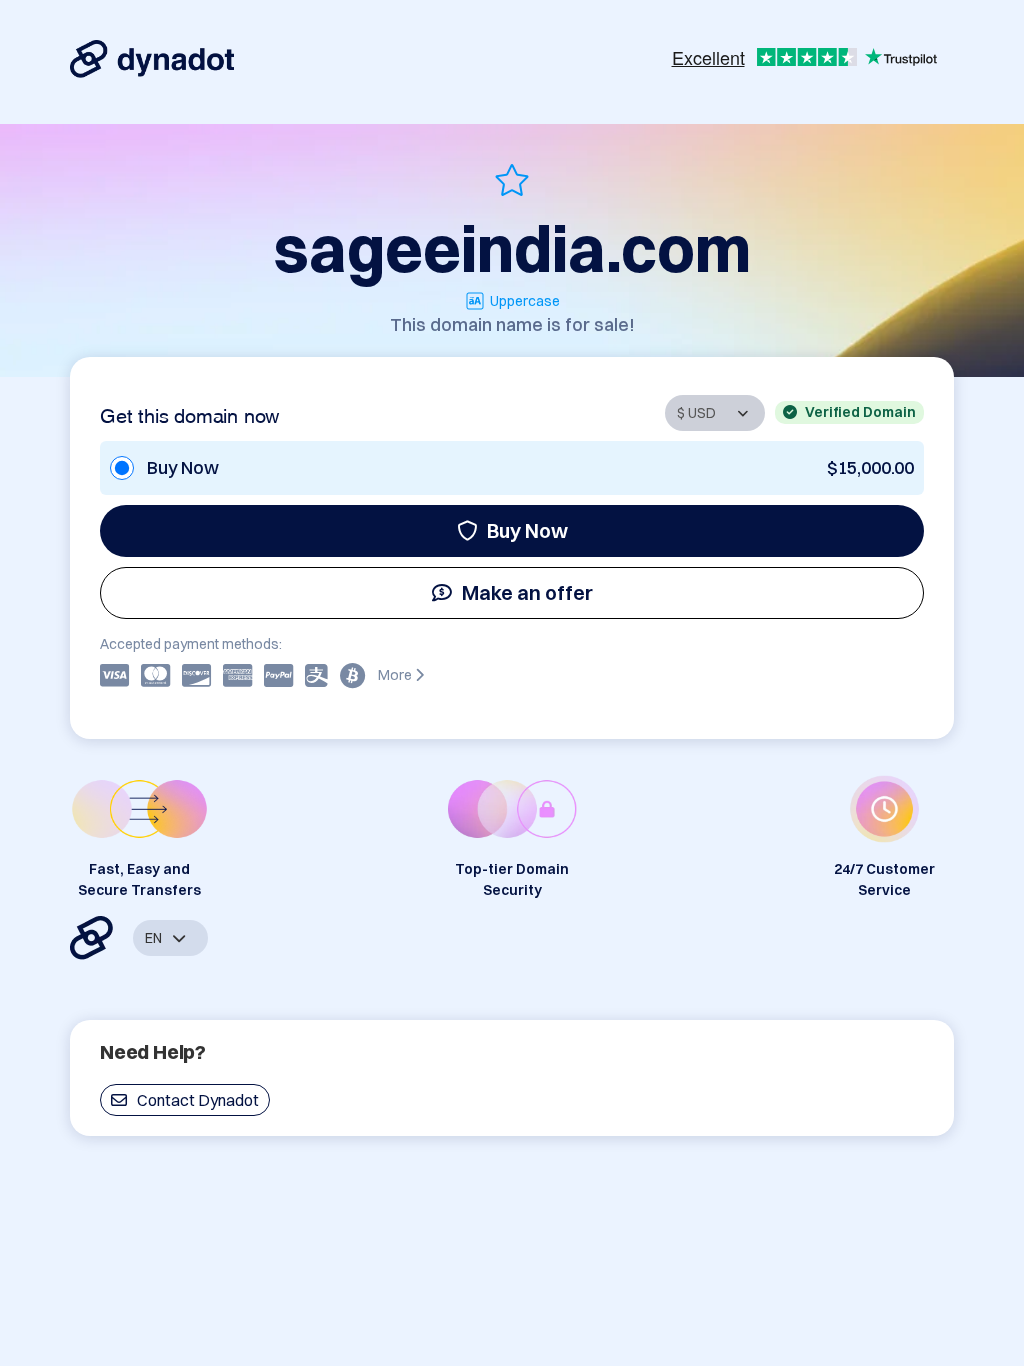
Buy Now (527, 530)
